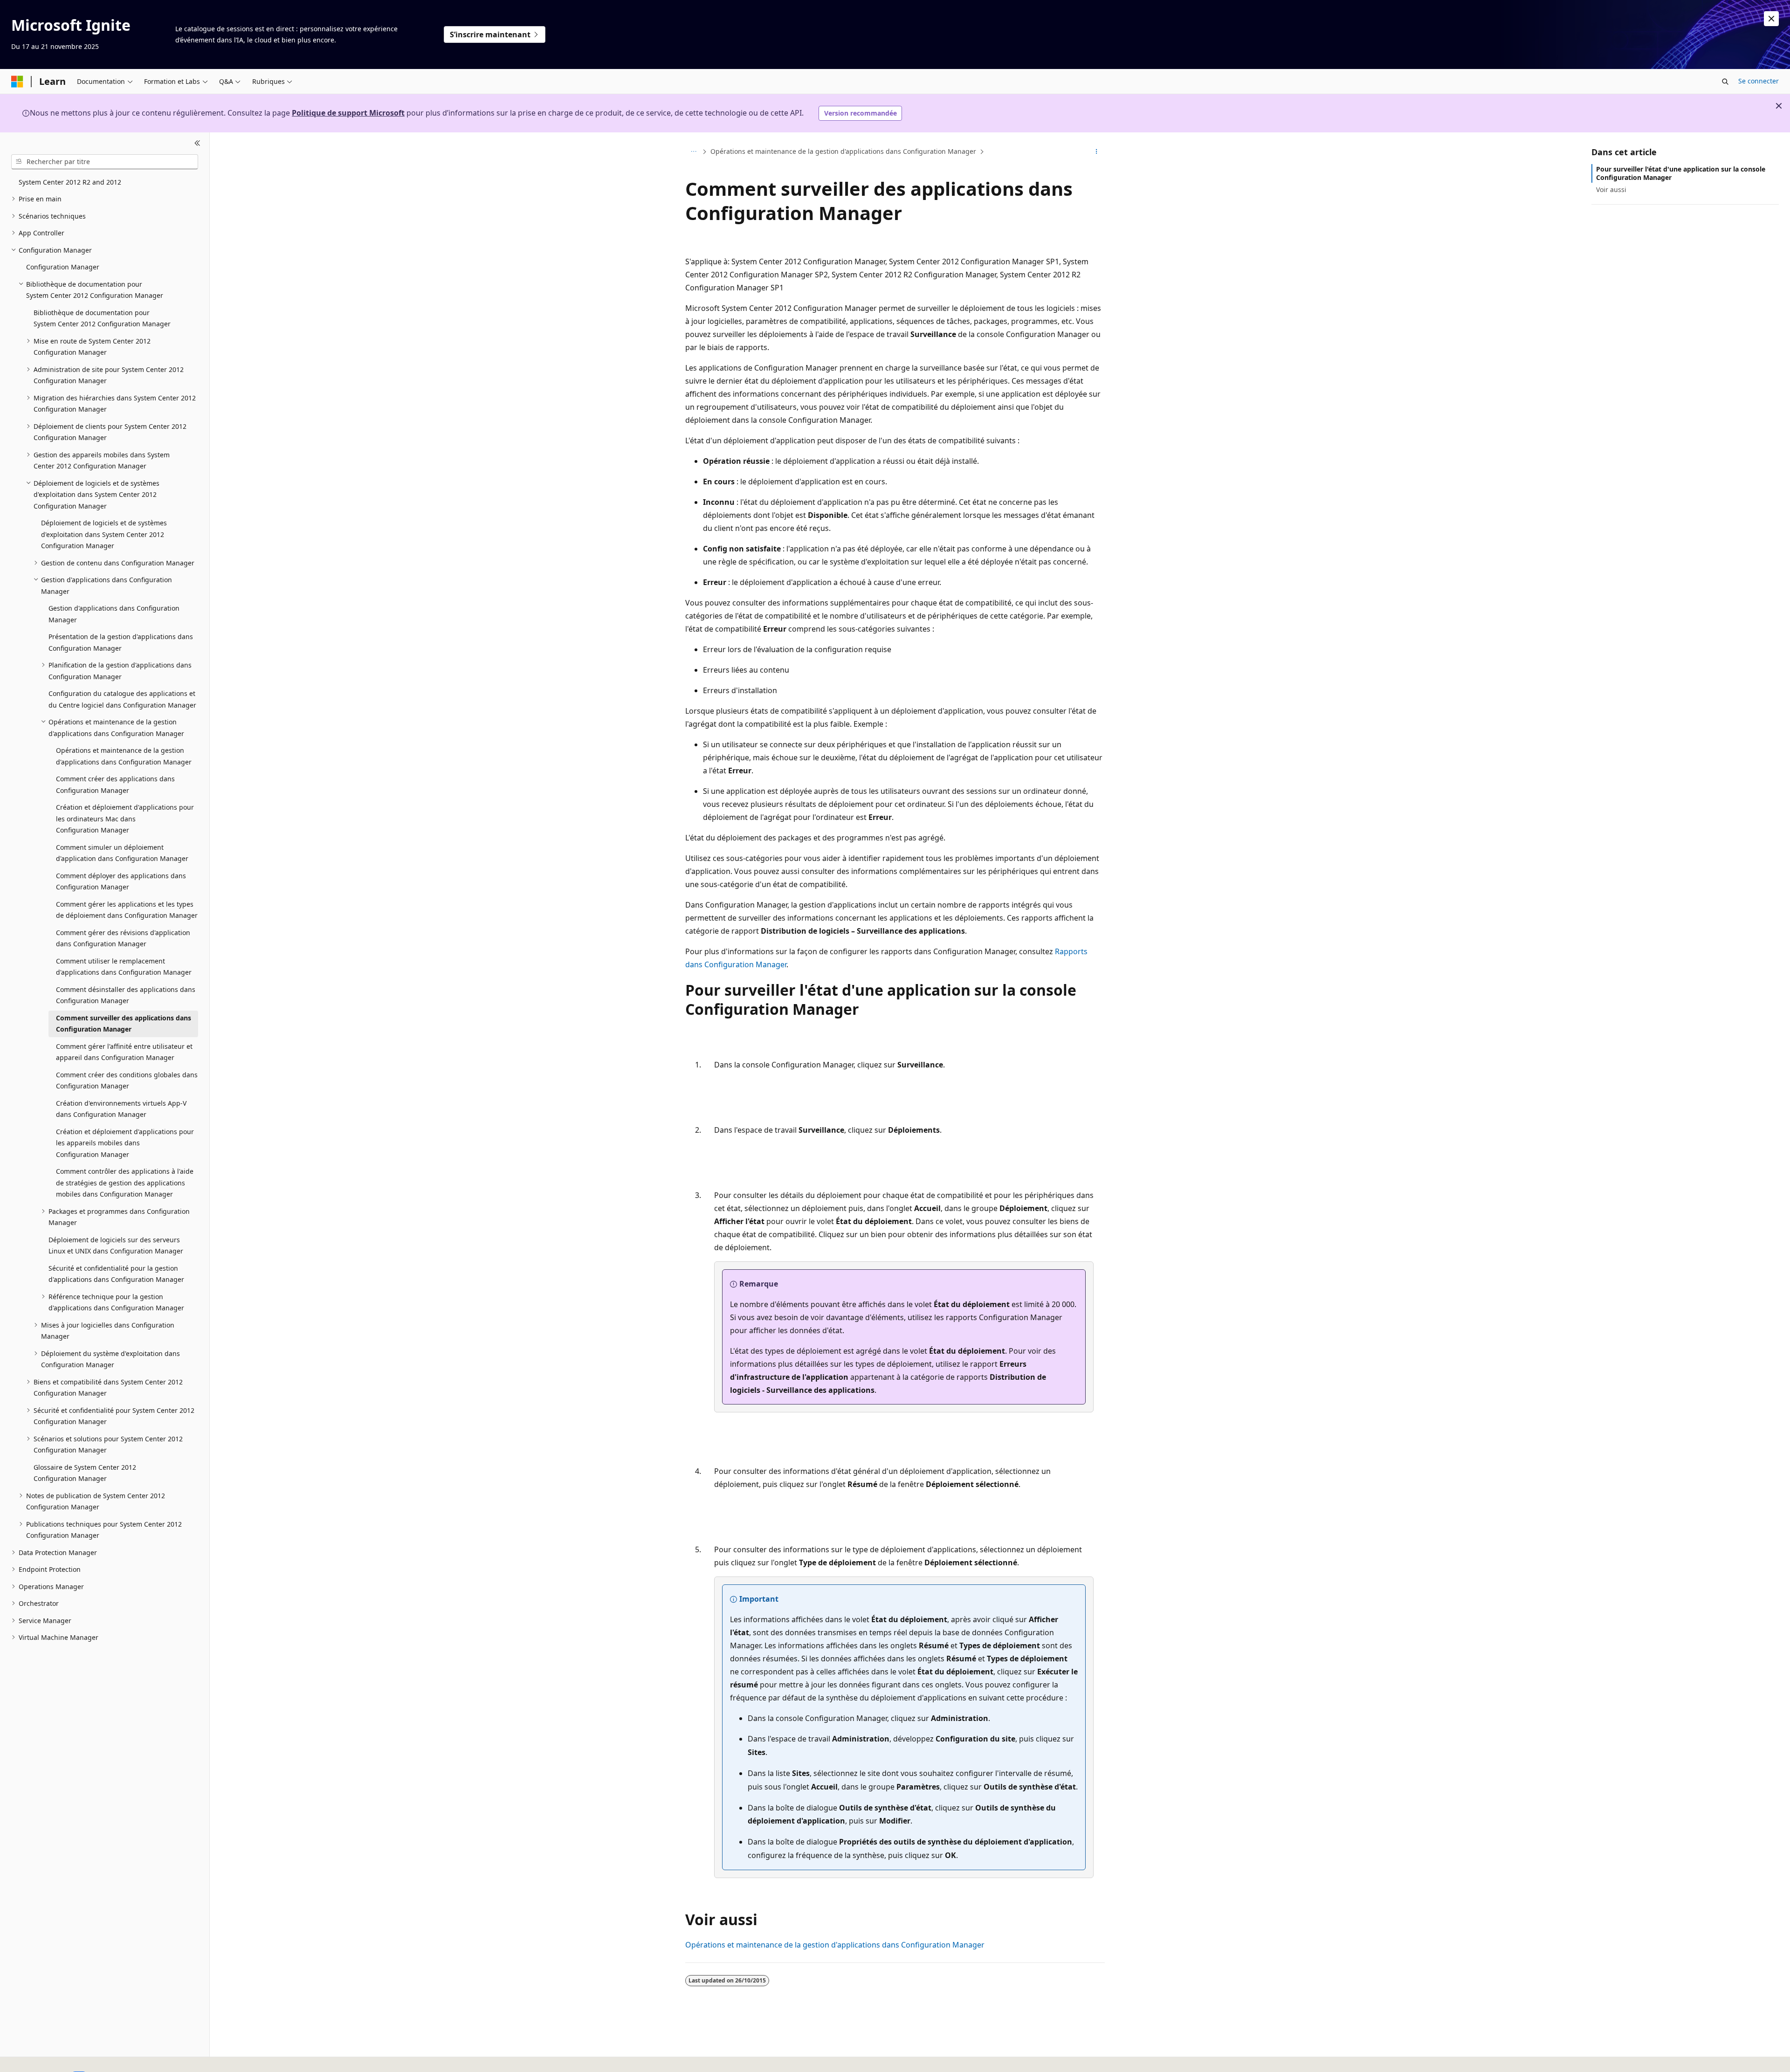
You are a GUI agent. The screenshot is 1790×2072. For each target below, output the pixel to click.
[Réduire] (197, 144)
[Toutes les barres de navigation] (693, 151)
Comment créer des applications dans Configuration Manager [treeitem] (115, 785)
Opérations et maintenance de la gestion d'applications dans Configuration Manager (843, 151)
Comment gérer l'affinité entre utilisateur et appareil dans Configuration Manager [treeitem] (124, 1052)
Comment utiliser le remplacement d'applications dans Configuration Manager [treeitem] (124, 967)
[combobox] (105, 162)
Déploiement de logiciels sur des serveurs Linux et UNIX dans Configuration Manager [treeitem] (116, 1246)
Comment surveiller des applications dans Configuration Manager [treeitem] (124, 1024)
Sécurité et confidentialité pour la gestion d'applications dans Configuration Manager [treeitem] (116, 1274)
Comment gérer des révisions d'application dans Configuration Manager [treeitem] (123, 938)
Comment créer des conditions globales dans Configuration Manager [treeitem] (127, 1081)
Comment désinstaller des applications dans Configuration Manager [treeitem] (126, 995)
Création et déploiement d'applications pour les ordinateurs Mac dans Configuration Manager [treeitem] (125, 819)
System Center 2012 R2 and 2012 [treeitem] (70, 182)
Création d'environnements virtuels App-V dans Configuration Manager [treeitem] (121, 1109)
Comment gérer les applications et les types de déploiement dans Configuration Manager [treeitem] (127, 910)
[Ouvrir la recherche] (1725, 82)
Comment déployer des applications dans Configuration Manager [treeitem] (121, 881)
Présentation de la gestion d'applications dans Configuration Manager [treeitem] (121, 642)
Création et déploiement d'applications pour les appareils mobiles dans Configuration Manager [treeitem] (125, 1143)
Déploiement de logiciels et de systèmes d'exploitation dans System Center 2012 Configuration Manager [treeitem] (104, 534)
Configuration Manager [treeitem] (63, 267)
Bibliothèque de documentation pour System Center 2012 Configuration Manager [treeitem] (102, 318)
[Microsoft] (17, 82)
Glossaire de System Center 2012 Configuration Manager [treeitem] (85, 1473)
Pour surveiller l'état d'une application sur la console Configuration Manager (1681, 173)
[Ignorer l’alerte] (1771, 19)
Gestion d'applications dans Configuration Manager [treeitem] (114, 614)
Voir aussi (1611, 189)
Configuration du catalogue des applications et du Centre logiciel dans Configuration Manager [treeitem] (122, 699)
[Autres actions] (1097, 151)
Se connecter (1759, 81)
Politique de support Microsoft (348, 113)
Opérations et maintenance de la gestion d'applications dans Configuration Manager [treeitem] (124, 756)
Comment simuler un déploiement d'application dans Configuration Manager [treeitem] (122, 853)
